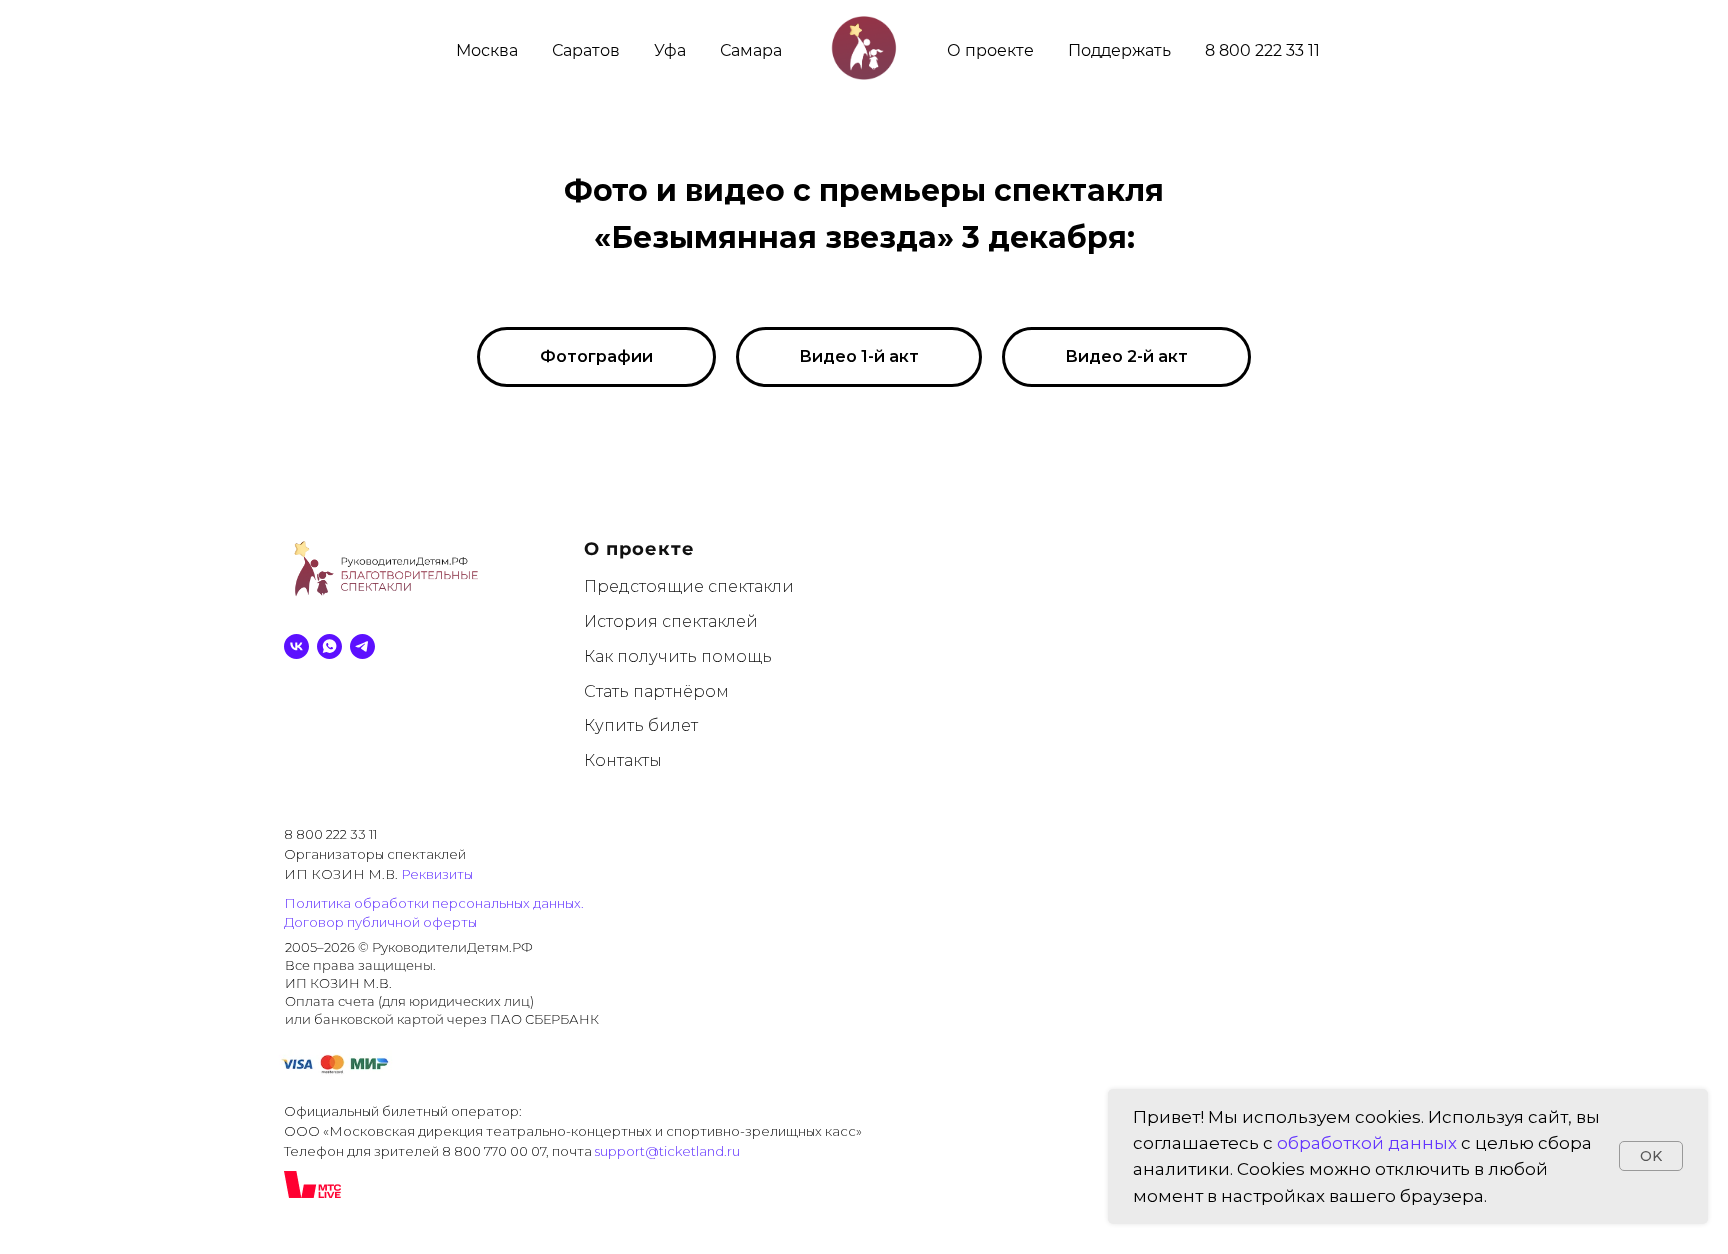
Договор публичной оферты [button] (380, 922)
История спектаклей (671, 621)
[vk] (296, 646)
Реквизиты (437, 874)
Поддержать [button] (1119, 50)
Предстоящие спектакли (689, 586)
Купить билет (641, 725)
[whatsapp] (329, 646)
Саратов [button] (586, 50)
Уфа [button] (670, 50)
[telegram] (362, 646)
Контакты (623, 760)
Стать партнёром (656, 691)
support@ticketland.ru (667, 1151)
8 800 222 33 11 (1262, 50)
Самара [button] (751, 50)
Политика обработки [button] (356, 903)
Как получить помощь (678, 656)
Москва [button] (487, 50)
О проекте (990, 50)
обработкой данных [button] (1367, 1143)
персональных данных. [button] (508, 903)
